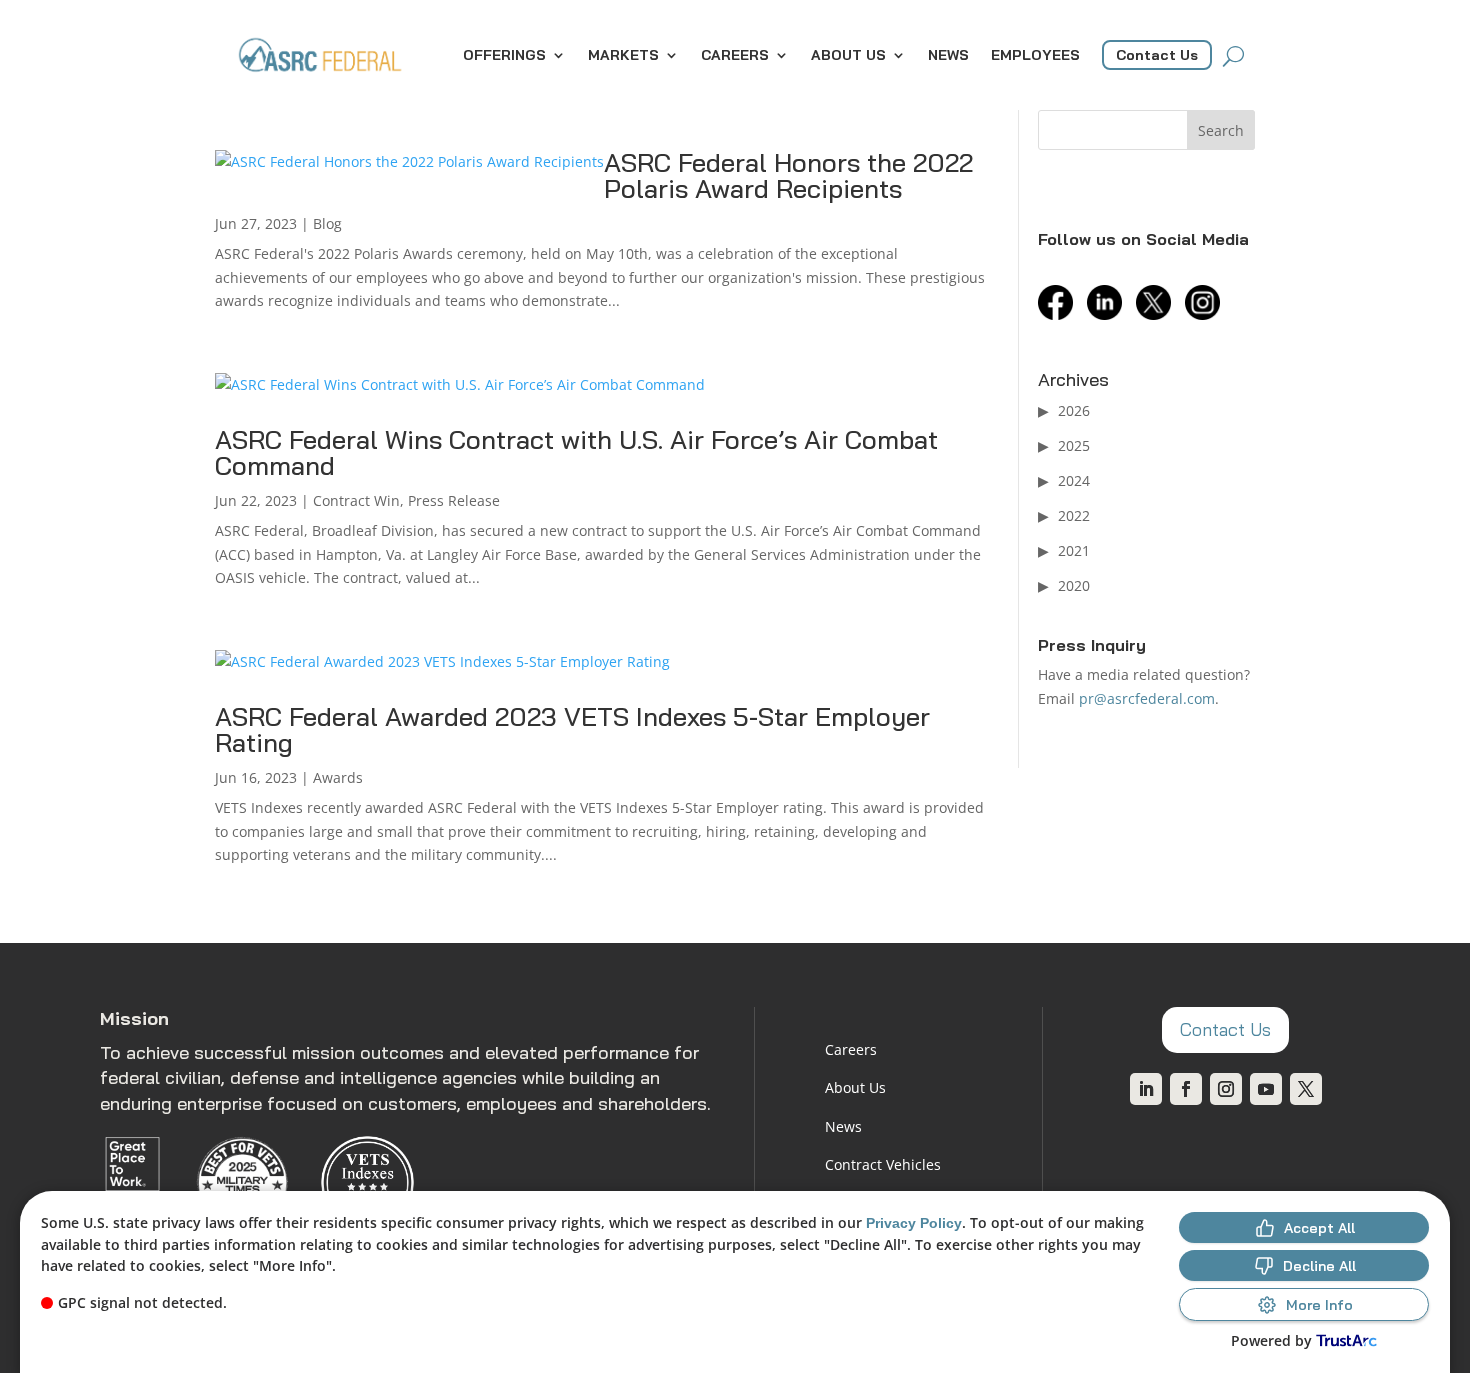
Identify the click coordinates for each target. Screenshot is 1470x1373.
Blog (327, 223)
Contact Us (1157, 55)
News (948, 55)
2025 (1074, 445)
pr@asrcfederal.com (1147, 698)
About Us (848, 55)
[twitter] (1158, 314)
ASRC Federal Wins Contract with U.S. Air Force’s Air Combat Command (576, 452)
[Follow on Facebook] (1186, 1089)
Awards (338, 777)
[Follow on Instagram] (1226, 1089)
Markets (623, 55)
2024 (1074, 480)
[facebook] (1060, 314)
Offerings (504, 55)
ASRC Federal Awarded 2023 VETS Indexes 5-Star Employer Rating (572, 729)
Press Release (454, 500)
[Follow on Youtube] (1266, 1089)
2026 (1074, 410)
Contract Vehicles (883, 1164)
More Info (1319, 1305)
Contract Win (356, 500)
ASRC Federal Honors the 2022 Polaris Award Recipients (788, 175)
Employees (1035, 55)
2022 (1074, 515)
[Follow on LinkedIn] (1146, 1089)
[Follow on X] (1306, 1089)
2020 (1074, 585)
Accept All (1319, 1228)
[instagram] (1207, 314)
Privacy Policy (914, 1223)
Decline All (1319, 1266)
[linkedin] (1109, 314)
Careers (735, 55)
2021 (1074, 550)
